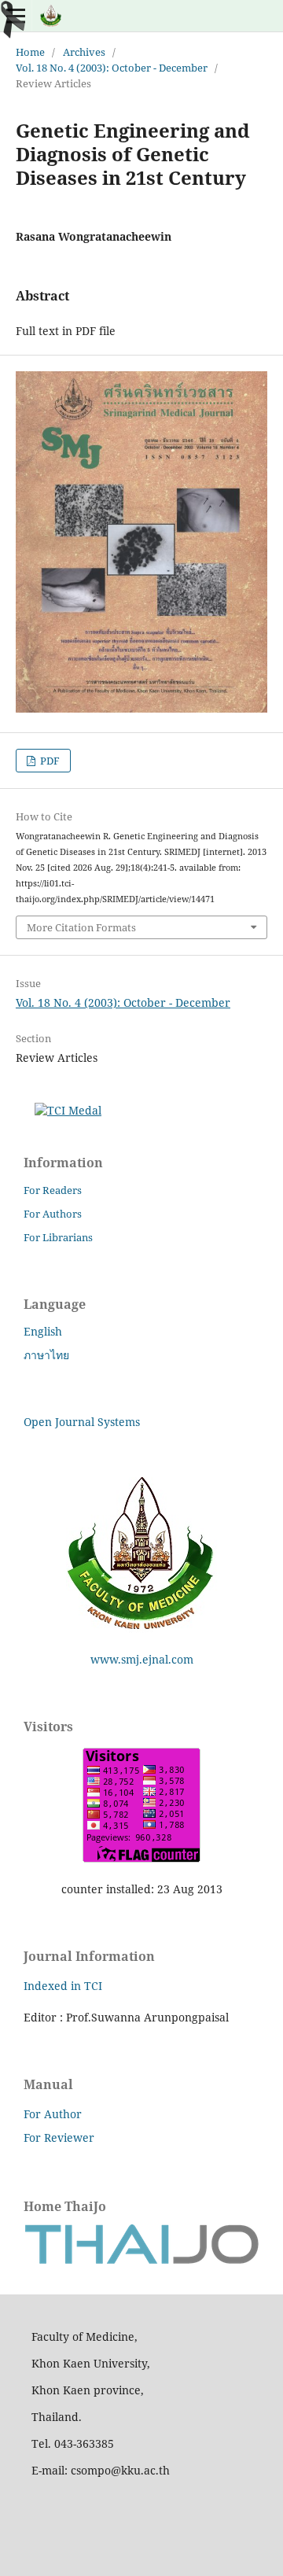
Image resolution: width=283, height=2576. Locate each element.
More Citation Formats (81, 927)
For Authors (53, 1214)
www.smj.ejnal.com (142, 1659)
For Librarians (58, 1237)
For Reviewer (59, 2137)
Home (30, 52)
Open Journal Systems (82, 1422)
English (43, 1331)
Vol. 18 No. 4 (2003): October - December (112, 68)
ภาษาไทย (46, 1355)
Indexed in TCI (63, 1986)
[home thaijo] (141, 2260)
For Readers (53, 1190)
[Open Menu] (16, 16)
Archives (84, 52)
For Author (53, 2114)
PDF (49, 761)
